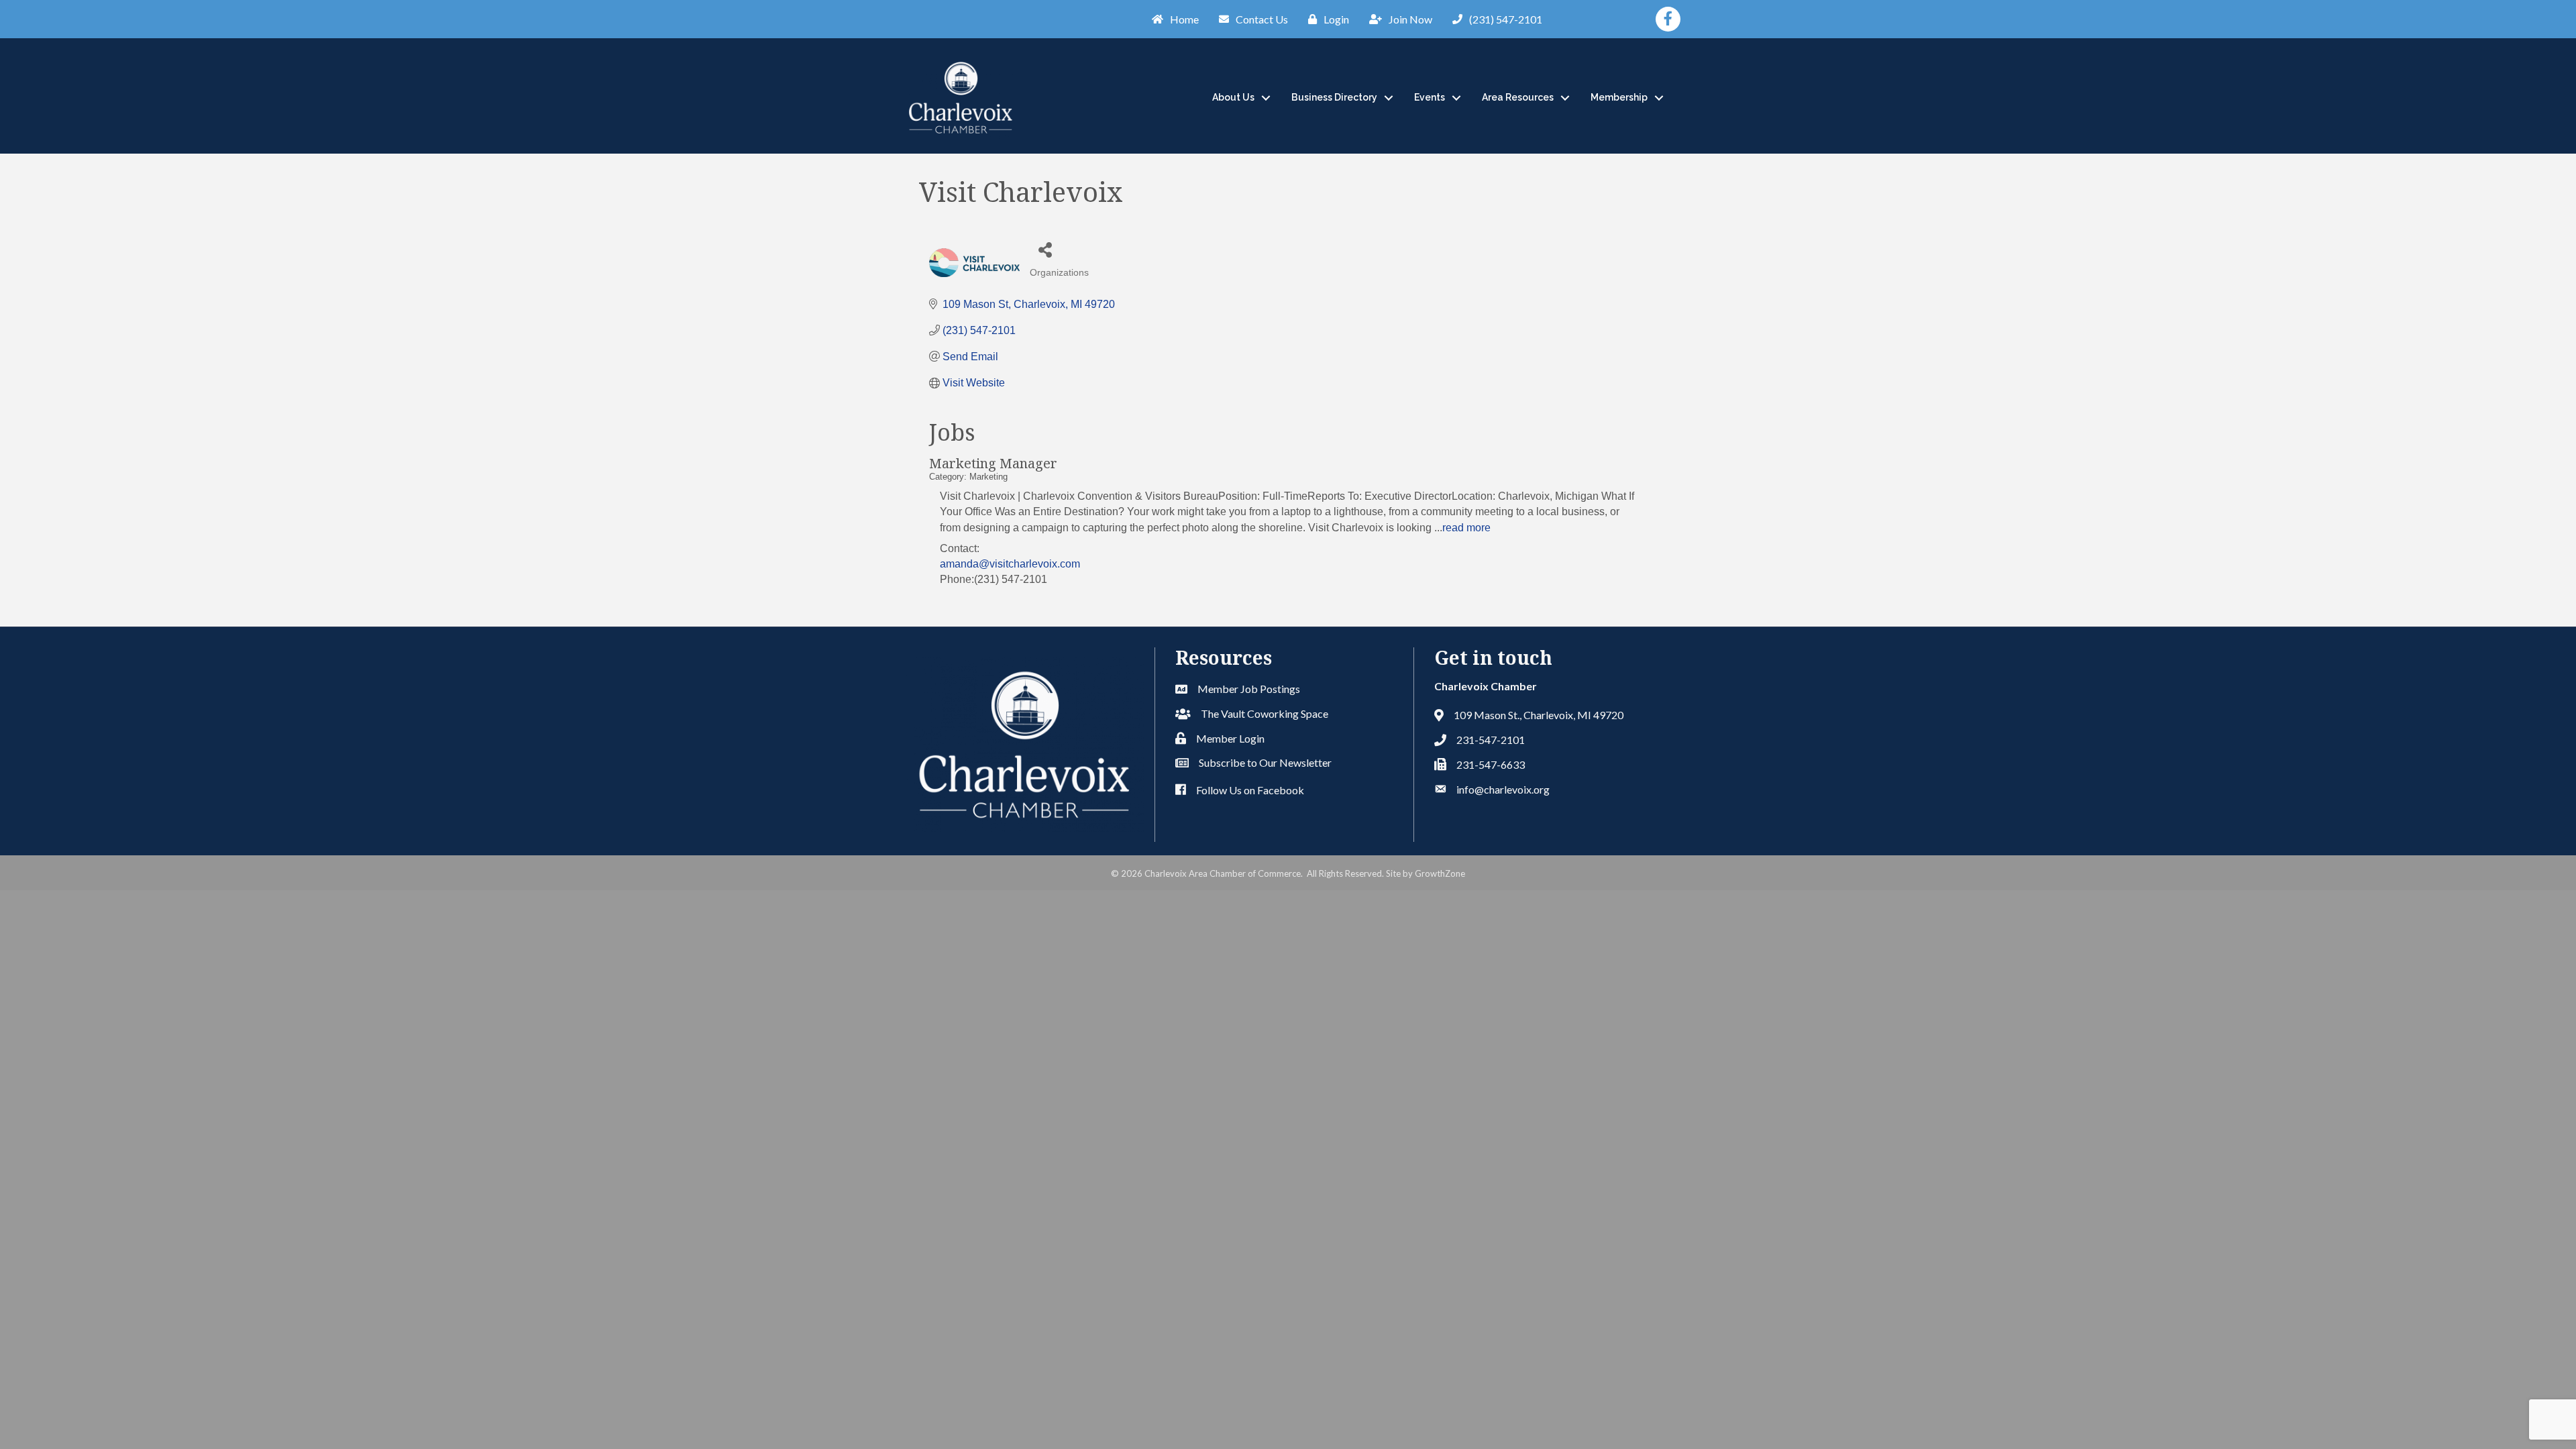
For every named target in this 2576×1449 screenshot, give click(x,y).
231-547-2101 (1491, 740)
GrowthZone (1440, 873)
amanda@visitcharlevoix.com (1010, 564)
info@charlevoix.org (1503, 789)
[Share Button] (1045, 249)
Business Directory (1334, 97)
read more (1466, 528)
